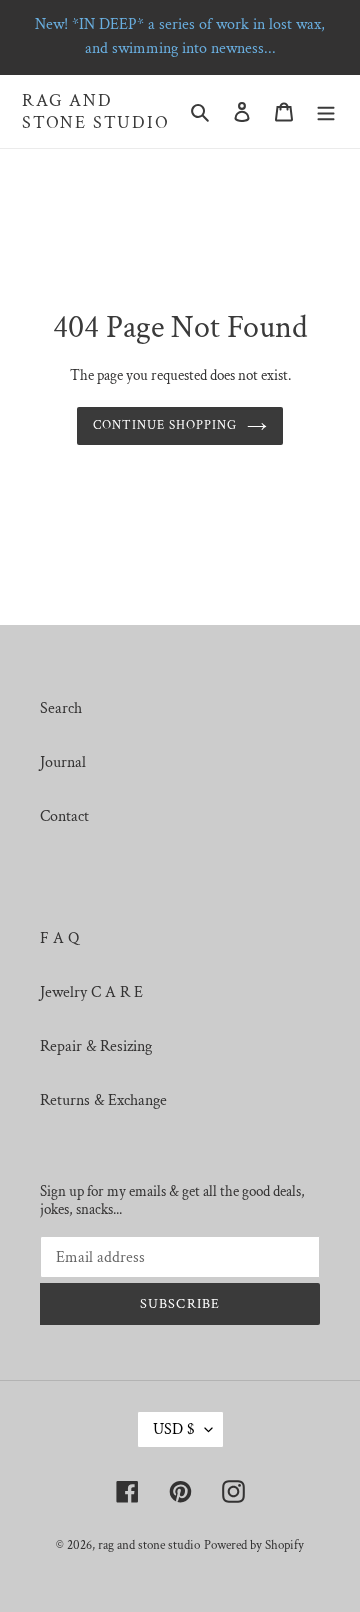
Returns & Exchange (103, 1100)
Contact (64, 816)
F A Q (59, 938)
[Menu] (326, 112)
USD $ (174, 1429)
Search (61, 708)
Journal (63, 762)
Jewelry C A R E (91, 992)
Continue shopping (165, 425)
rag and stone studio (96, 111)
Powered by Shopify (254, 1545)
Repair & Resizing (96, 1046)
